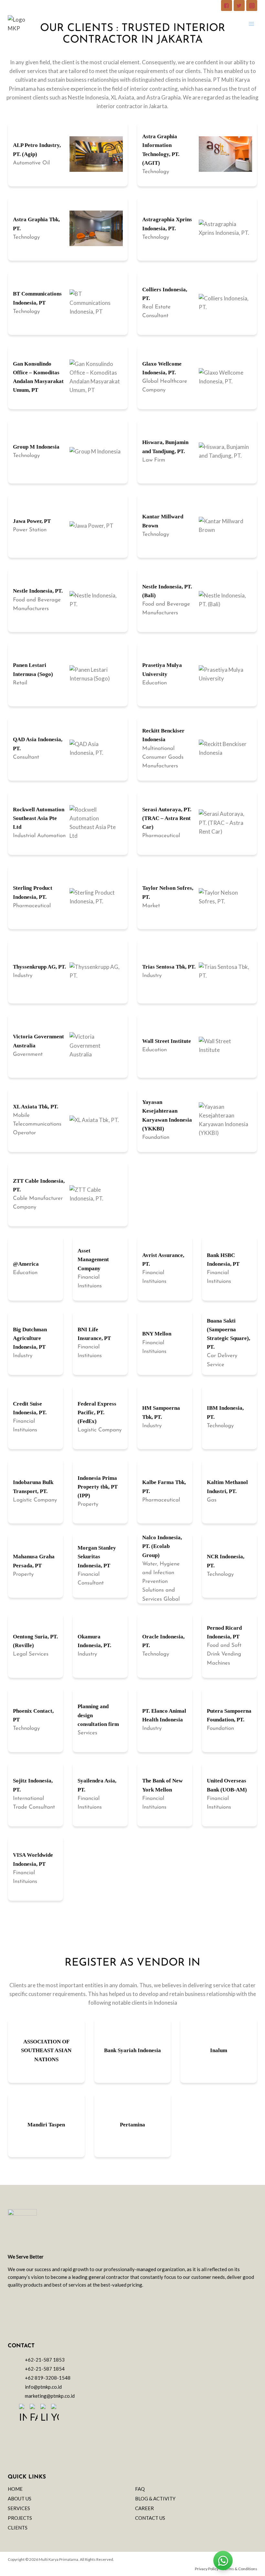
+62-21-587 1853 (45, 2360)
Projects (20, 2518)
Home (15, 2489)
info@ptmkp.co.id (43, 2387)
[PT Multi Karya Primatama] (17, 24)
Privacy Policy (207, 2569)
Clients (18, 2528)
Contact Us (150, 2518)
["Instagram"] (252, 5)
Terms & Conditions (240, 2569)
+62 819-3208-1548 (48, 2378)
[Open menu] (251, 24)
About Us (20, 2498)
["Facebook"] (227, 5)
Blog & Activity (155, 2498)
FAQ (140, 2489)
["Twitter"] (239, 5)
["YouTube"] (55, 2414)
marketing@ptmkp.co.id (50, 2396)
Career (144, 2508)
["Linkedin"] (44, 2414)
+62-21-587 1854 (45, 2369)
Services (19, 2508)
